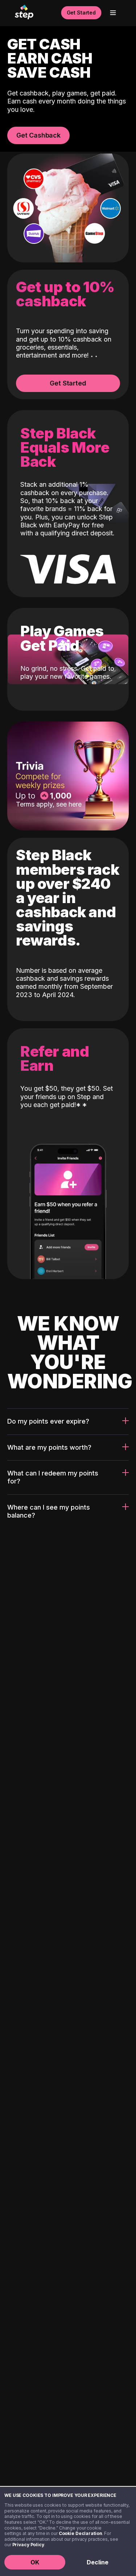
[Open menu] (113, 13)
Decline (98, 2562)
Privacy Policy (28, 2545)
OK (35, 2562)
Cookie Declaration (81, 2533)
